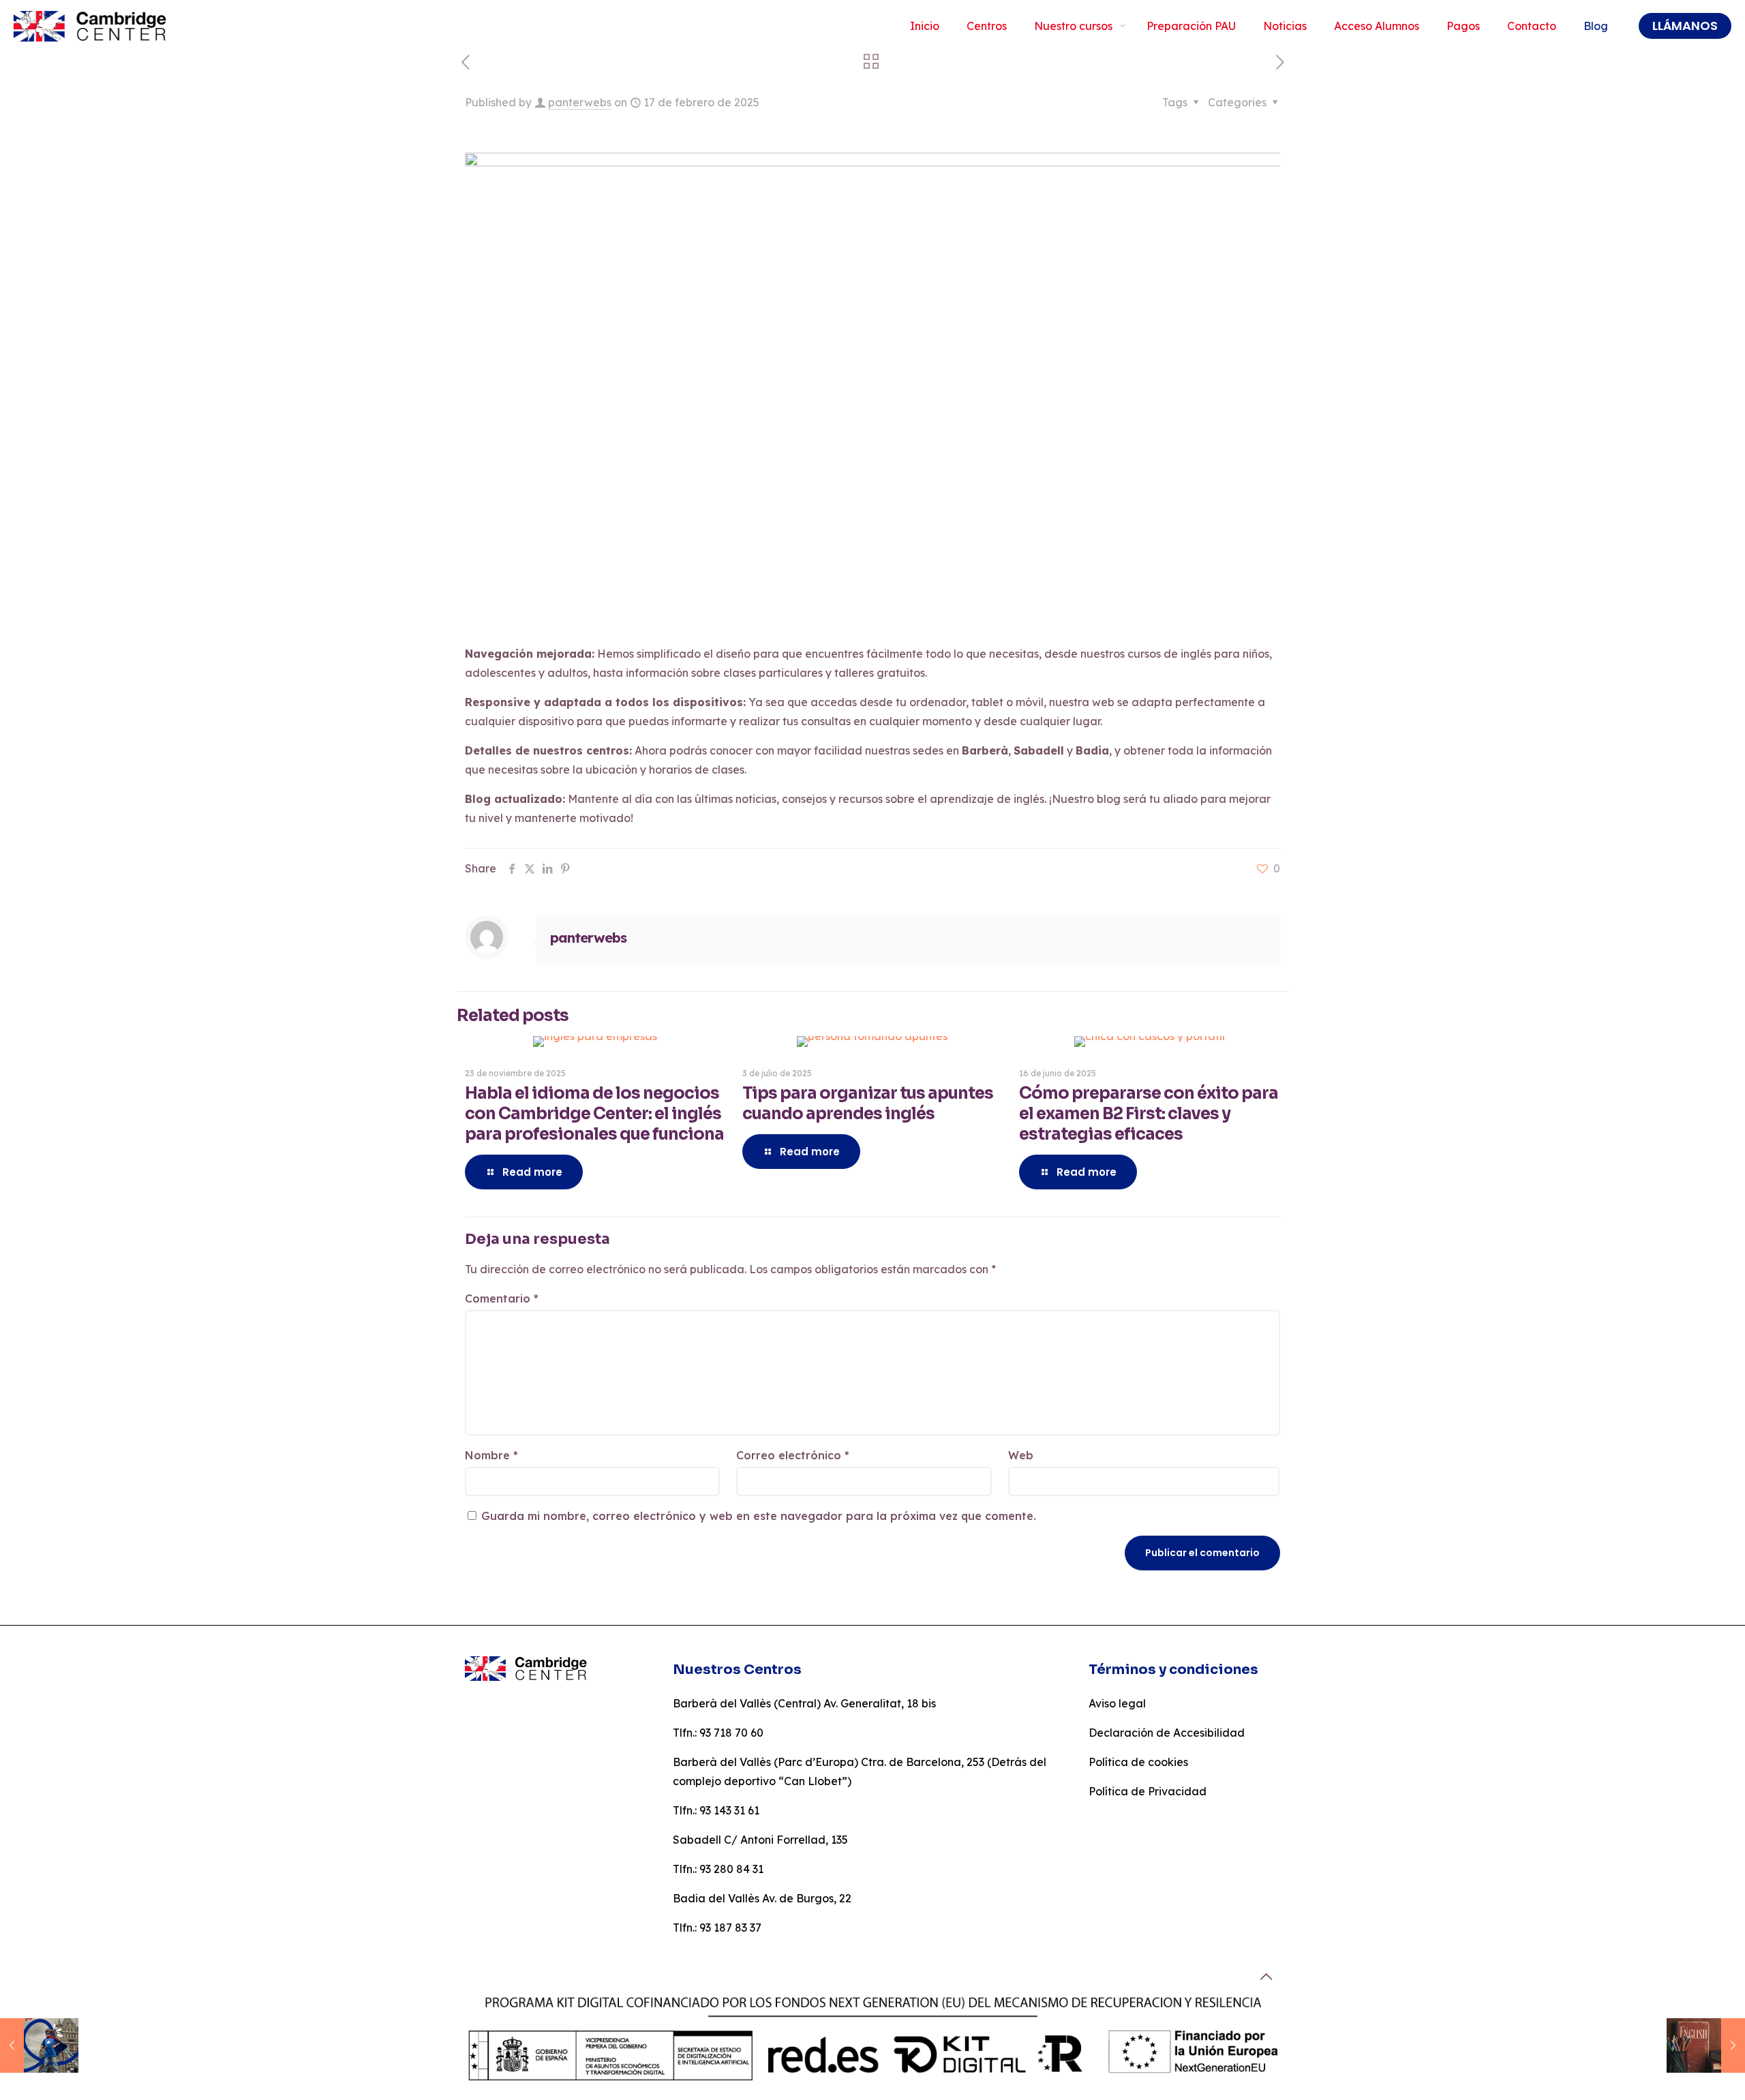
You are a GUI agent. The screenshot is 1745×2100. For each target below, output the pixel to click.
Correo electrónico (793, 1455)
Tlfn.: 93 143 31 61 (716, 1810)
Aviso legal (1117, 1703)
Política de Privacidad (1148, 1791)
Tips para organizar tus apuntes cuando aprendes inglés (868, 1104)
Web (1021, 1455)
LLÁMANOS (1685, 26)
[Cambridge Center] (93, 26)
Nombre (491, 1455)
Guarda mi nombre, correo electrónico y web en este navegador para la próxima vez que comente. (759, 1516)
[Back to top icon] (1266, 1977)
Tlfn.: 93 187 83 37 (717, 1928)
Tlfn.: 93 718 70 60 (718, 1733)
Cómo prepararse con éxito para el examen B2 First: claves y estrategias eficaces (1149, 1114)
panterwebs (580, 102)
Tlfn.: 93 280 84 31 (718, 1869)
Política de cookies (1138, 1762)
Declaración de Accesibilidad (1167, 1733)
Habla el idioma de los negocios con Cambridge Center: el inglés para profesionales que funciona (594, 1114)
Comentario (502, 1298)
